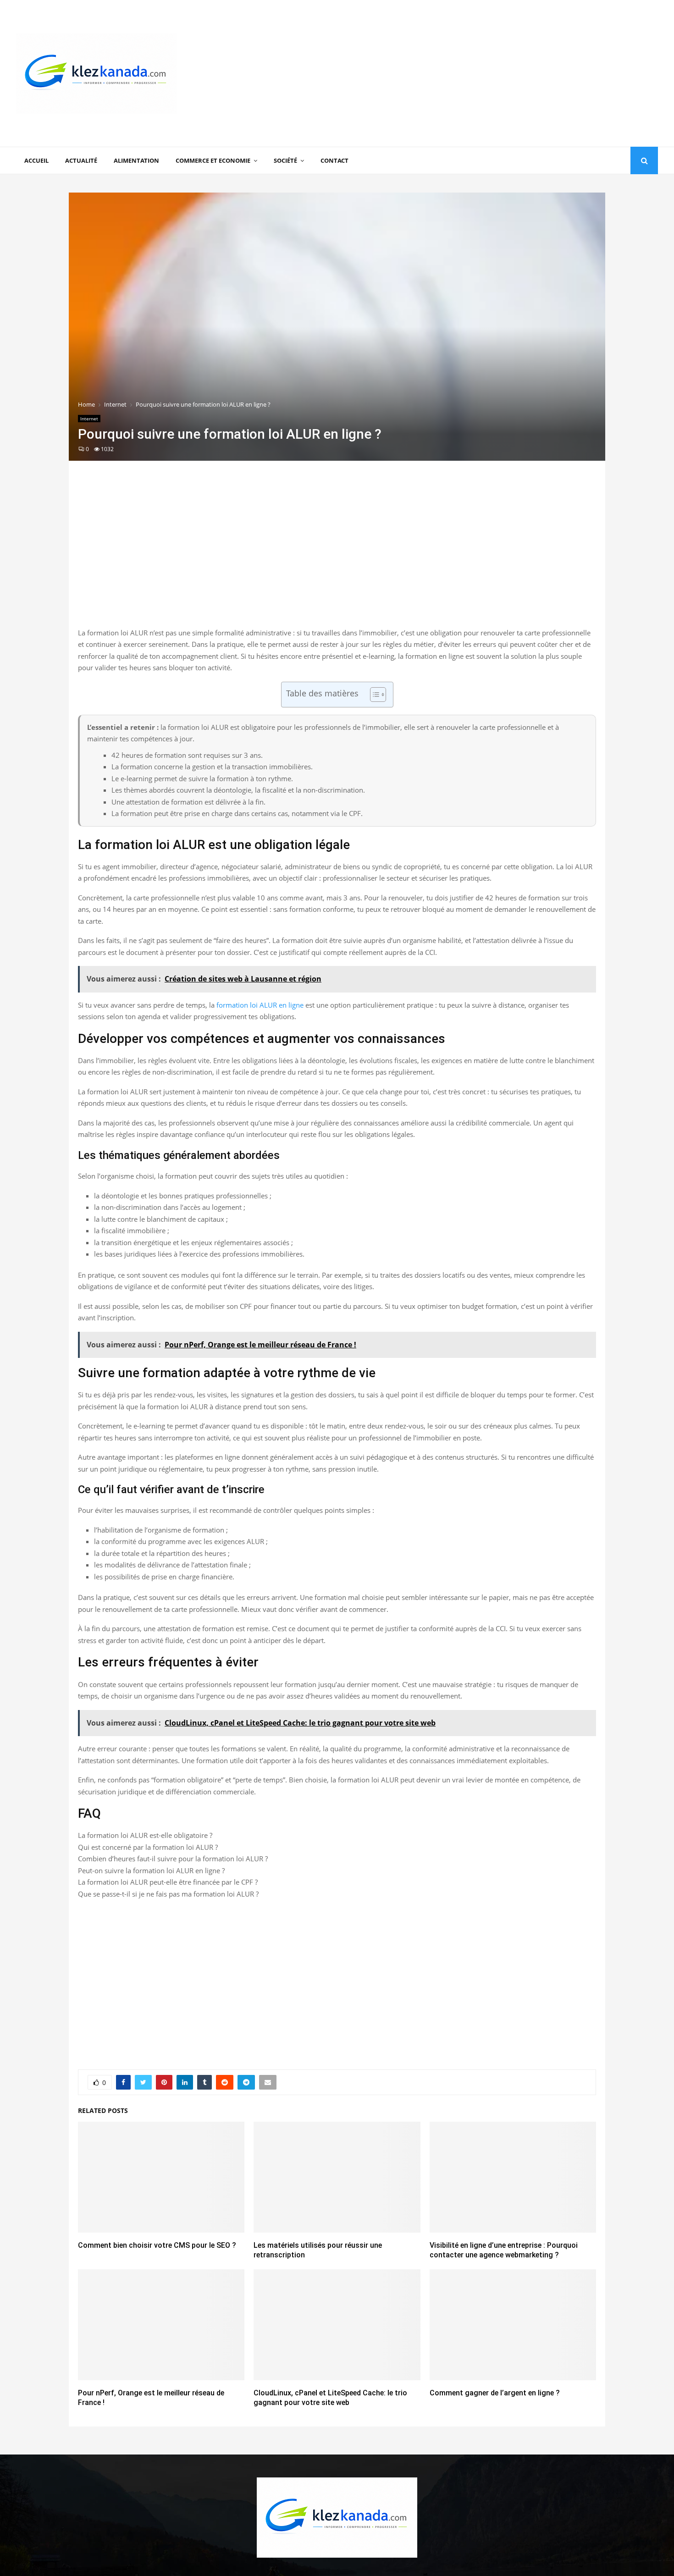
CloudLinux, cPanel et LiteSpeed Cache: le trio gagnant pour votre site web (330, 2398)
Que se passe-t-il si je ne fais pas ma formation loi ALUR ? (168, 1894)
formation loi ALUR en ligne (260, 1005)
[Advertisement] (491, 73)
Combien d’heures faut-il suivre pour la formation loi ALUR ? (173, 1859)
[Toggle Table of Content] (373, 695)
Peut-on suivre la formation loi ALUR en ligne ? (151, 1870)
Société (285, 160)
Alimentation (136, 160)
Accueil (36, 160)
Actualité (81, 160)
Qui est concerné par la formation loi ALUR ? (148, 1847)
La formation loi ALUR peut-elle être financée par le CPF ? (168, 1882)
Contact (334, 160)
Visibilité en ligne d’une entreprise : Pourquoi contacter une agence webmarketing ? (504, 2250)
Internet (89, 419)
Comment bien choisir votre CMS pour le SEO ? (157, 2245)
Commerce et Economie (213, 160)
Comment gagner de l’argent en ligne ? (495, 2393)
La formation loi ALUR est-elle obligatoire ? (145, 1835)
